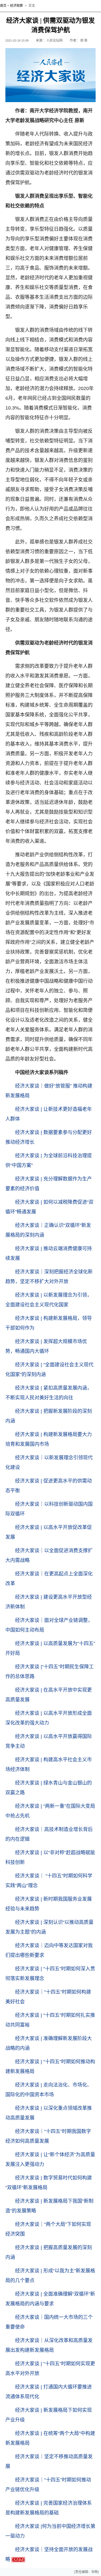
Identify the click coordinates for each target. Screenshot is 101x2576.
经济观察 (16, 6)
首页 (3, 6)
